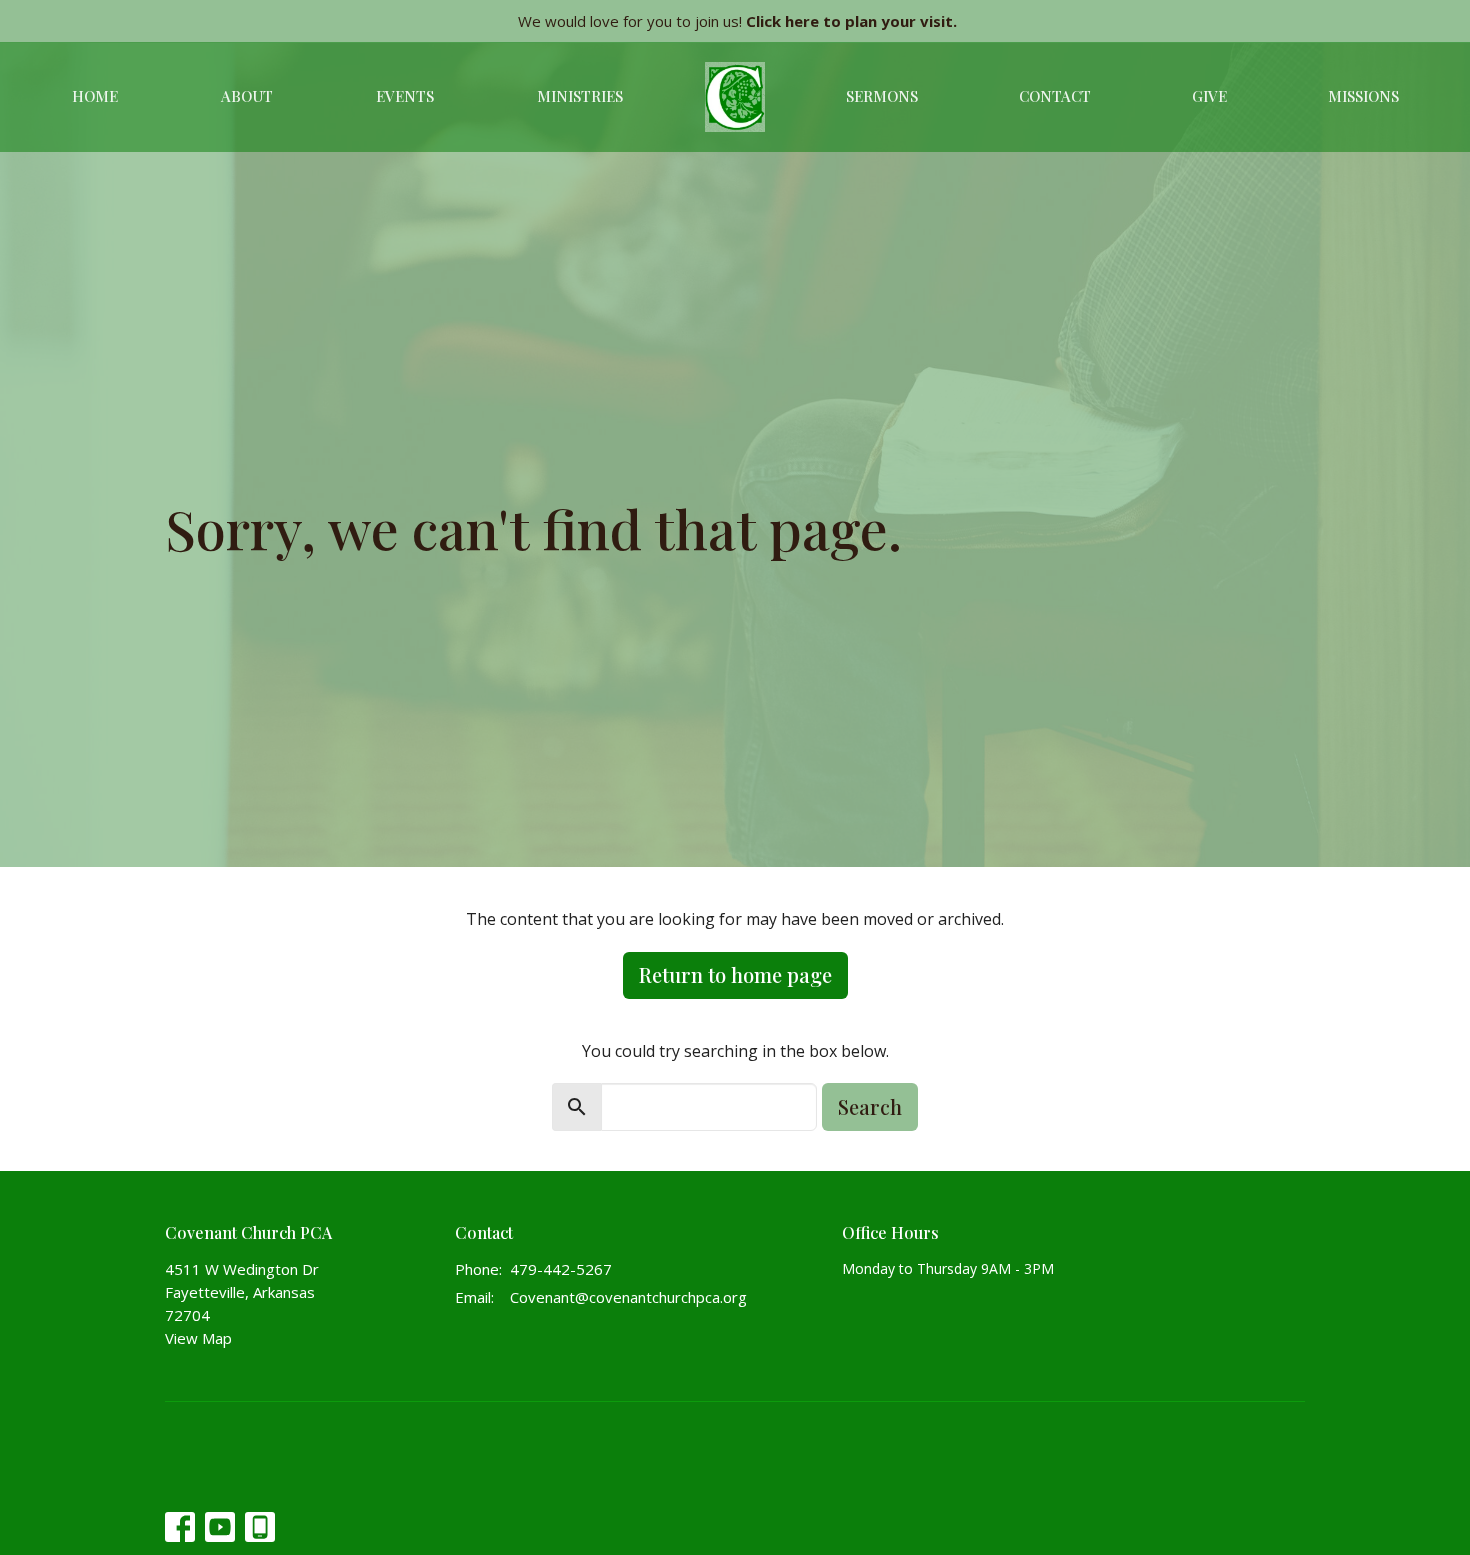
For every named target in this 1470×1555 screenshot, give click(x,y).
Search (870, 1106)
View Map (198, 1338)
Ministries (580, 96)
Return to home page (735, 974)
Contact (1055, 96)
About (247, 96)
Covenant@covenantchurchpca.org (628, 1297)
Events (405, 96)
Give (1209, 96)
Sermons (882, 96)
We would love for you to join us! (737, 21)
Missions (1363, 96)
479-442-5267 (561, 1269)
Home (95, 96)
